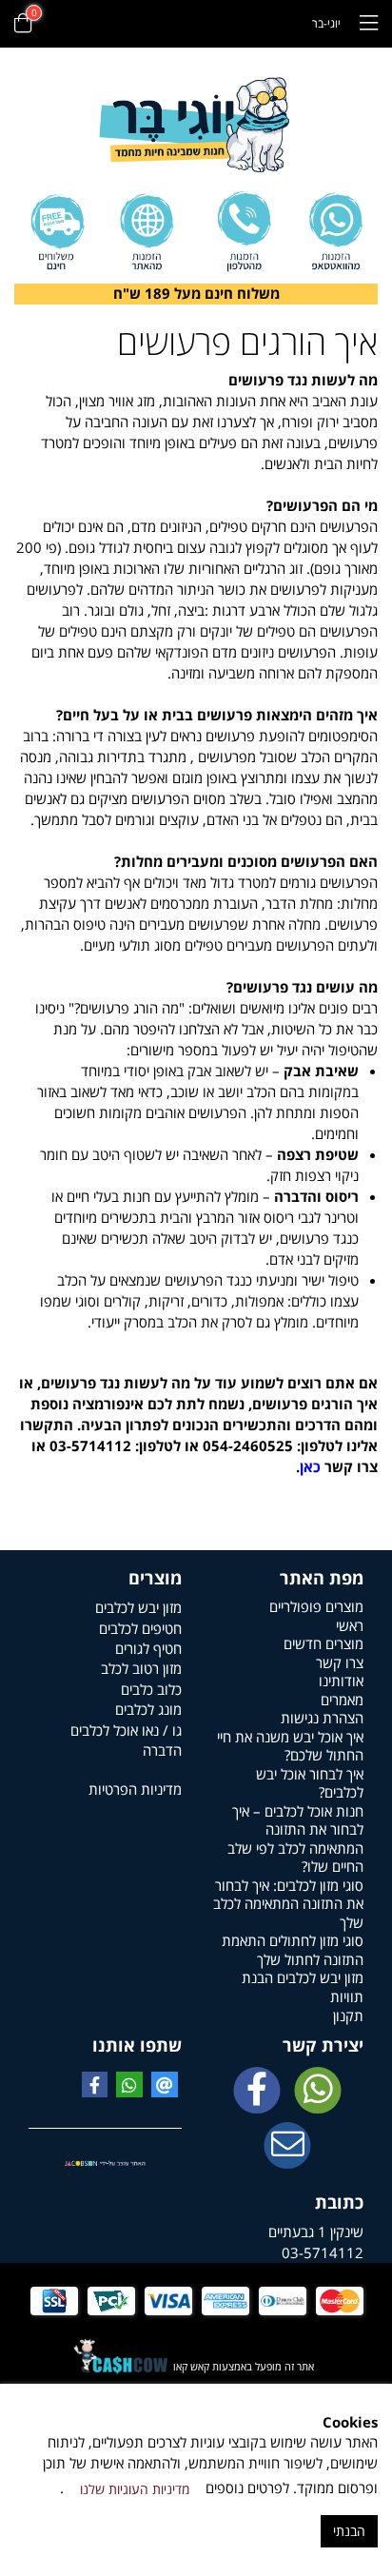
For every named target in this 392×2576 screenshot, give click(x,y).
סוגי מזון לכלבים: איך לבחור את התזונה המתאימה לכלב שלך (288, 1904)
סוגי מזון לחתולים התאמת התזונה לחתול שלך (293, 1950)
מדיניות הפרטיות (135, 1789)
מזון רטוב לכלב (141, 1668)
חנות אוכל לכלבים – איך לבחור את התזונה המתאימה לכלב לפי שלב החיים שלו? (295, 1839)
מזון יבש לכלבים (138, 1607)
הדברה (162, 1750)
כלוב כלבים (151, 1689)
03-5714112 (323, 2252)
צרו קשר (340, 1662)
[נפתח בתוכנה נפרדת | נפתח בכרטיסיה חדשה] (287, 2147)
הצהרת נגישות (322, 1718)
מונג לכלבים (148, 1709)
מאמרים (342, 1700)
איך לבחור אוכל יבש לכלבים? (310, 1783)
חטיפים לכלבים (140, 1628)
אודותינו (341, 1681)
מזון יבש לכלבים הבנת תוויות (303, 1987)
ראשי (350, 1625)
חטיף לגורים (148, 1648)
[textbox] (196, 294)
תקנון (348, 2016)
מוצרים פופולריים (316, 1606)
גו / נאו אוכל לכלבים (126, 1730)
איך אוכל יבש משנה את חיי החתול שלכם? (290, 1746)
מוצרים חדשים (323, 1643)
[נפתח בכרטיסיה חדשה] (257, 2092)
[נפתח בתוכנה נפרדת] (243, 232)
